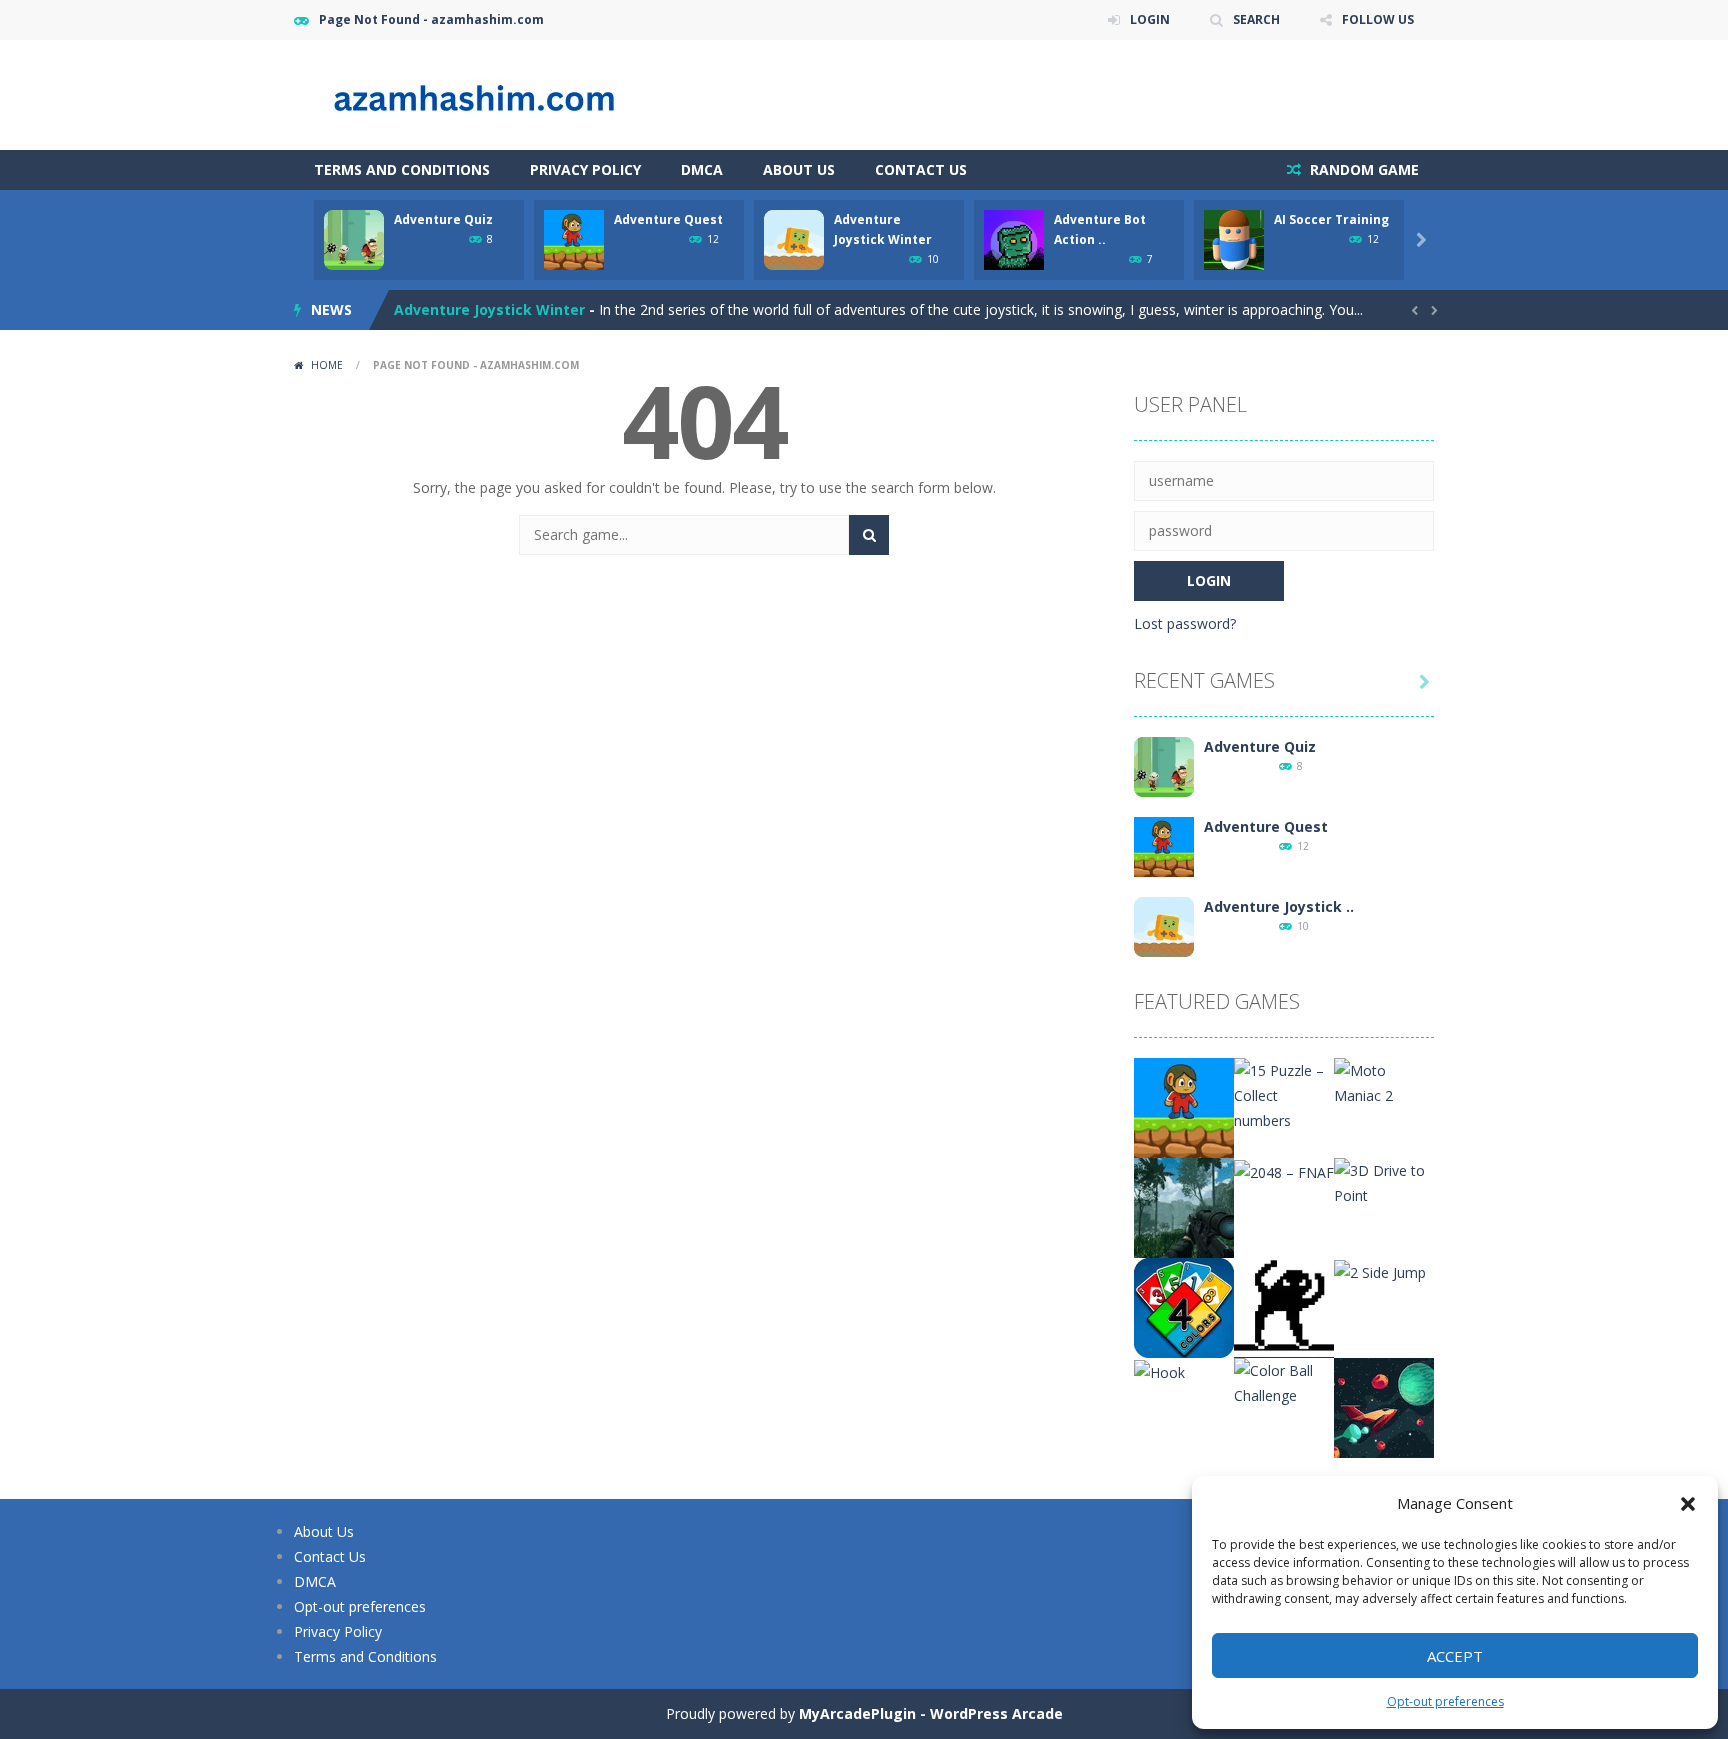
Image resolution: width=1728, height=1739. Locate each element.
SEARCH (1256, 19)
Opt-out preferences (1445, 1701)
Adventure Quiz (443, 219)
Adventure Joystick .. (1279, 906)
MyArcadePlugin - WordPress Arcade (931, 1713)
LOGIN (1150, 19)
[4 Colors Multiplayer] (1184, 1306)
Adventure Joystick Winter (489, 309)
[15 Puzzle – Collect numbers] (1284, 1093)
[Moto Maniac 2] (1384, 1081)
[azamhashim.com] (494, 93)
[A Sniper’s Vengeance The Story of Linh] (1184, 1206)
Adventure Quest (668, 219)
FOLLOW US (1378, 19)
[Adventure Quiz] (1164, 765)
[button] (1688, 1504)
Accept (1455, 1656)
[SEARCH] (869, 535)
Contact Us (921, 169)
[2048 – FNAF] (1284, 1170)
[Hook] (1159, 1370)
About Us (799, 169)
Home (327, 365)
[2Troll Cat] (1284, 1306)
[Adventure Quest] (1164, 845)
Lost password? (1185, 623)
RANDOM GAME (1362, 169)
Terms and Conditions (402, 169)
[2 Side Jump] (1380, 1270)
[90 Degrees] (1384, 1406)
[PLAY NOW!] (354, 238)
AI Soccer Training (1331, 219)
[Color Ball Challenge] (1284, 1381)
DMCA (702, 169)
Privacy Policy (585, 169)
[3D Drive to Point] (1384, 1181)
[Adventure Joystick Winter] (1164, 925)
